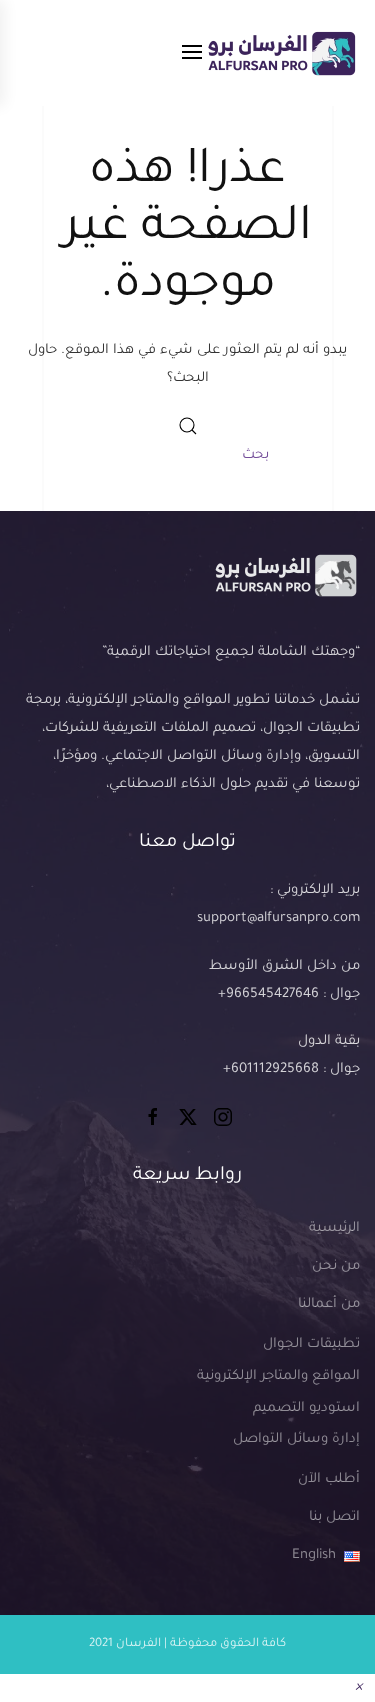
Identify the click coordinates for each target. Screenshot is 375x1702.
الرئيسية (334, 1228)
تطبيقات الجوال (311, 1344)
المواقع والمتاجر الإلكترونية (278, 1376)
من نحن (336, 1266)
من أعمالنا (329, 1304)
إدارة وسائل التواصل (296, 1439)
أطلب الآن (329, 1479)
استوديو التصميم (306, 1408)
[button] (192, 53)
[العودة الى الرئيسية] (281, 53)
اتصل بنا (334, 1517)
